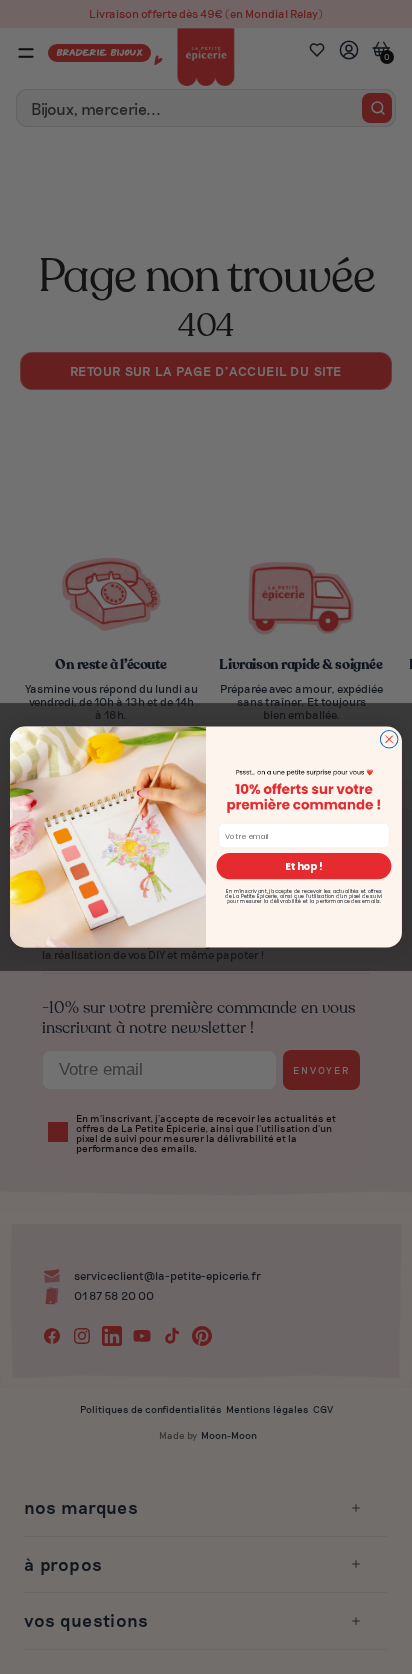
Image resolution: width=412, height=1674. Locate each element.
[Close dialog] (389, 739)
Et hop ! (303, 866)
